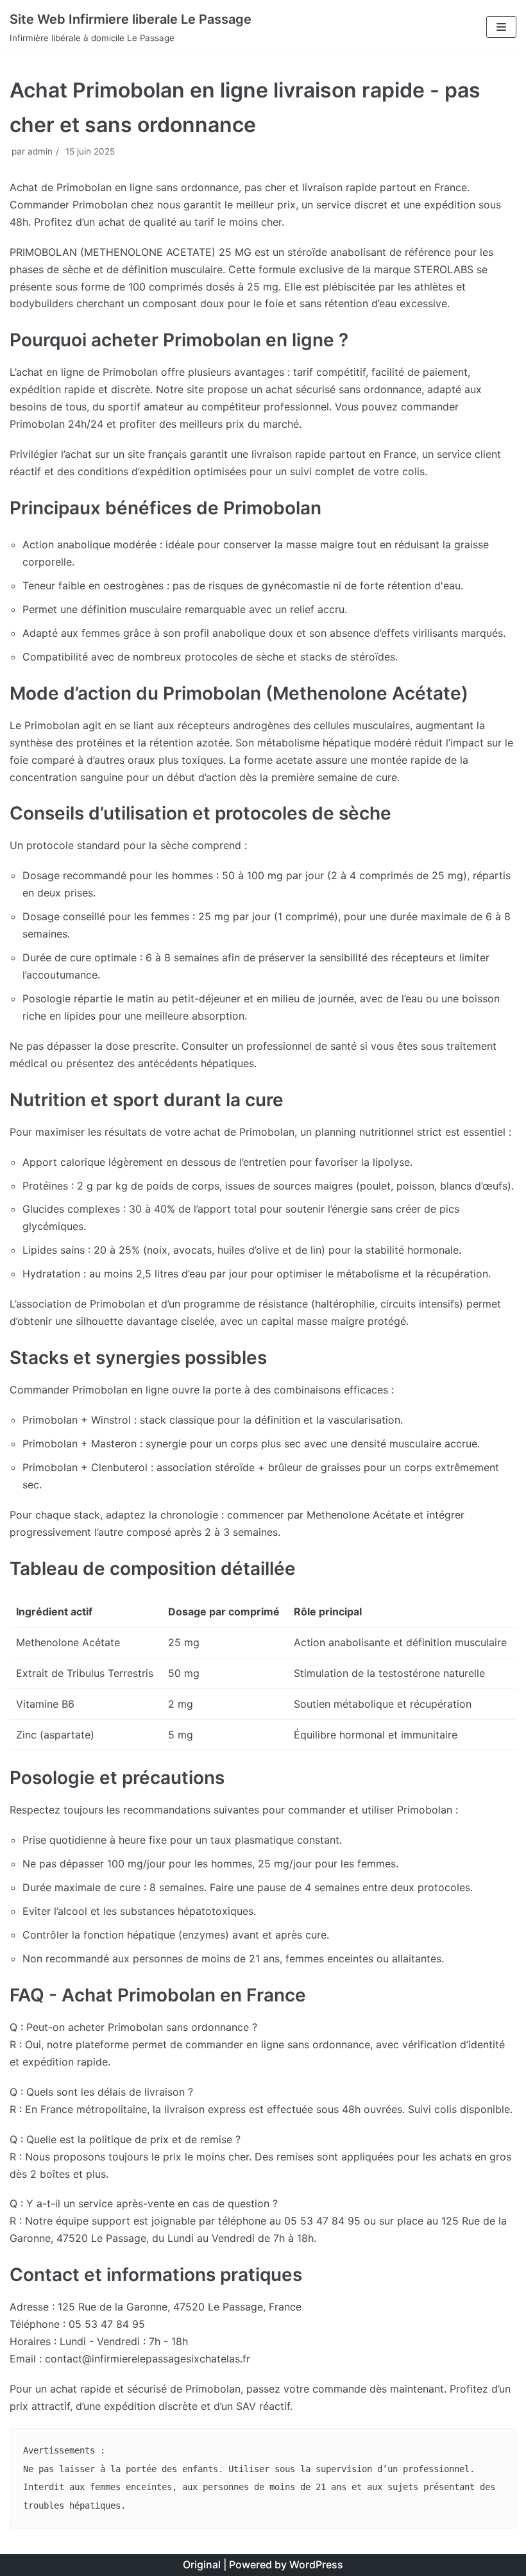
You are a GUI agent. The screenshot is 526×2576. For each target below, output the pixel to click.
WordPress (316, 2564)
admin (40, 151)
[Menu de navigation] (501, 27)
